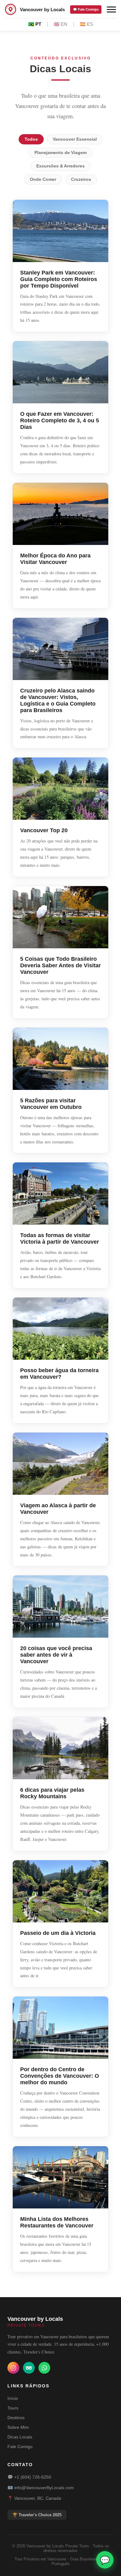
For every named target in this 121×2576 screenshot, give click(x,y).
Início (13, 2398)
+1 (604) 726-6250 (33, 2477)
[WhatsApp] (44, 2368)
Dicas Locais (20, 2437)
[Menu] (111, 9)
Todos (31, 139)
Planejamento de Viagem (60, 153)
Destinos (16, 2418)
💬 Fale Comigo (86, 9)
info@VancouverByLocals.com (44, 2488)
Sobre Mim (18, 2427)
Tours (13, 2408)
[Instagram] (13, 2368)
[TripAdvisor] (29, 2368)
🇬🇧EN (60, 24)
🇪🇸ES (86, 24)
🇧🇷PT (35, 24)
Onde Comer (43, 179)
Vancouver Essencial (75, 139)
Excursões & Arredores (60, 166)
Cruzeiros (81, 179)
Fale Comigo (20, 2447)
